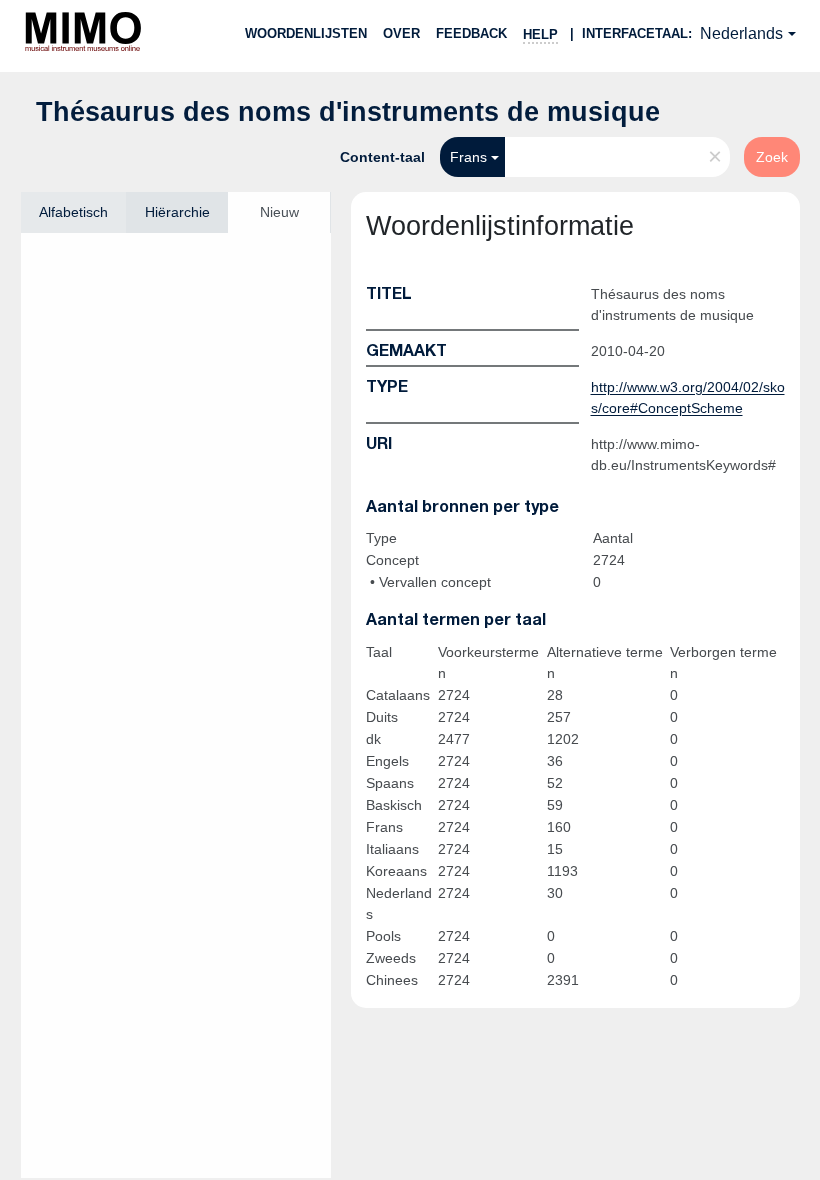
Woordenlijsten (306, 33)
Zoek (772, 157)
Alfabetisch (73, 212)
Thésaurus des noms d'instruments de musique (348, 112)
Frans (468, 157)
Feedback (471, 33)
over (401, 33)
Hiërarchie (177, 212)
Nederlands (741, 33)
